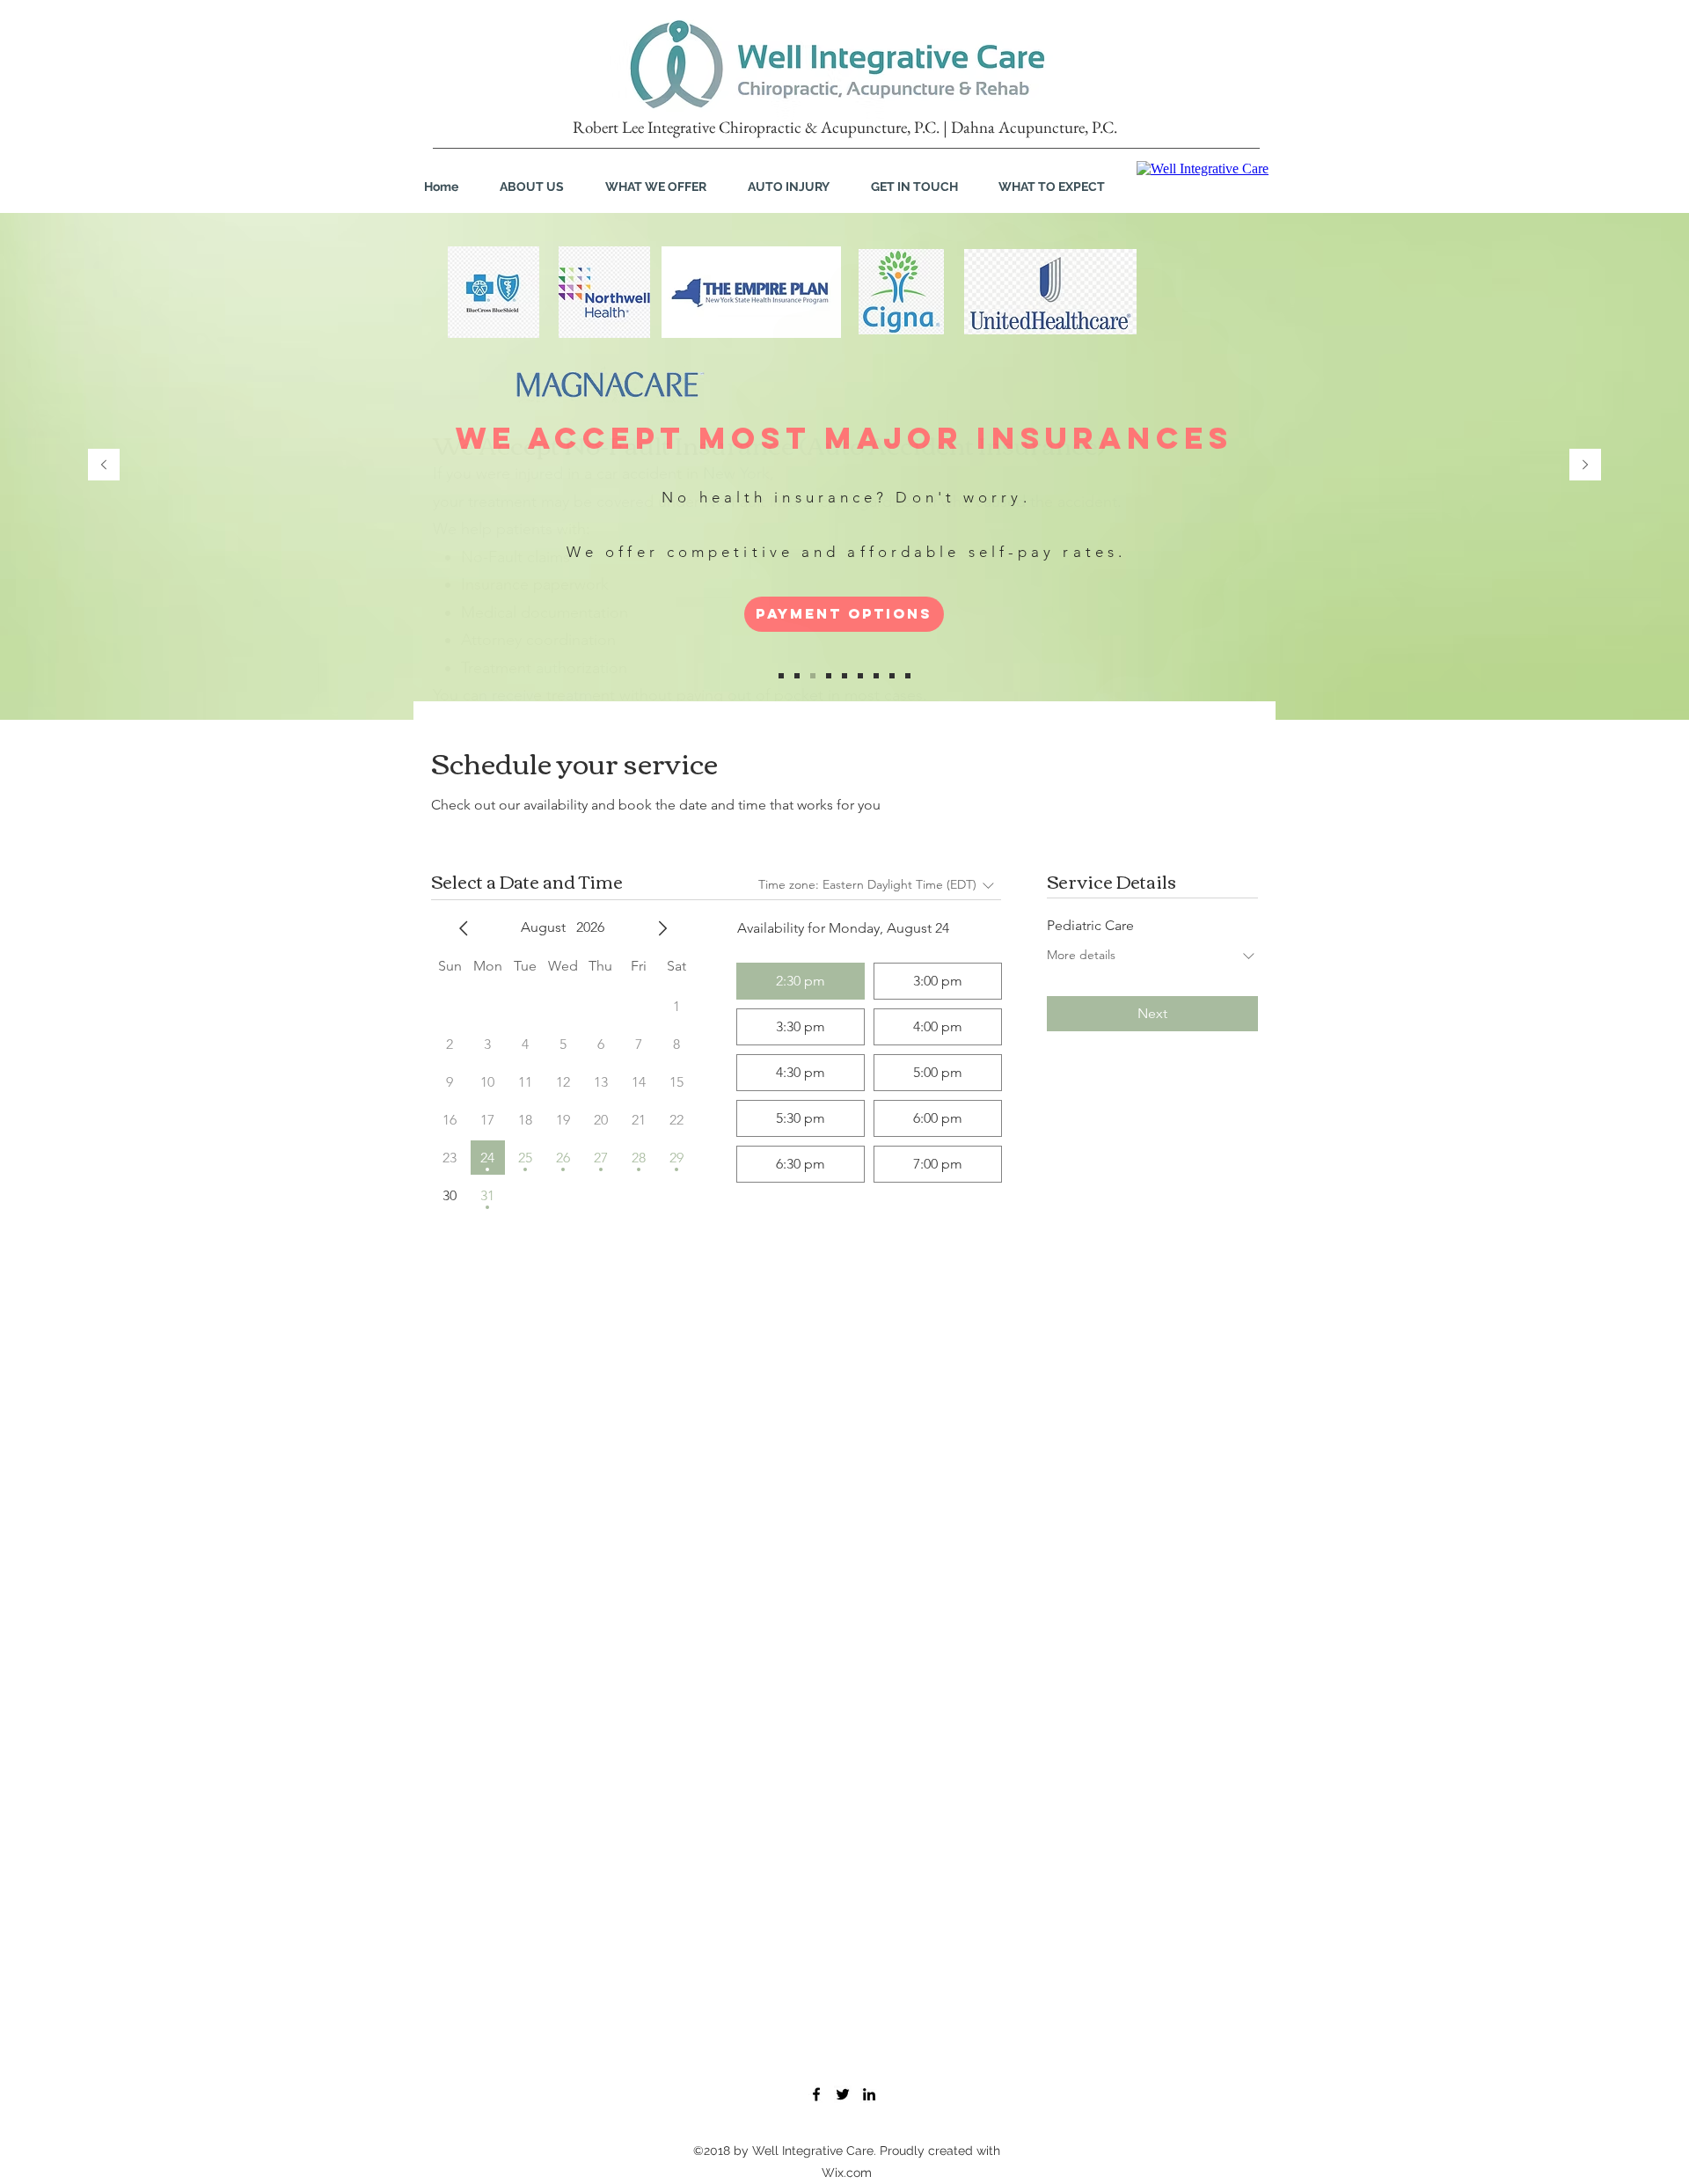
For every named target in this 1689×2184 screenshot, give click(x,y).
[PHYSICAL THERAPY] (892, 676)
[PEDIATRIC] (829, 676)
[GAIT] (908, 676)
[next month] (662, 928)
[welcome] (781, 676)
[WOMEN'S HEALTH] (860, 676)
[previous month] (464, 928)
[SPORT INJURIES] (844, 676)
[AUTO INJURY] (813, 676)
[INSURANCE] (797, 676)
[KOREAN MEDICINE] (876, 676)
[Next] (1585, 466)
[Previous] (104, 466)
